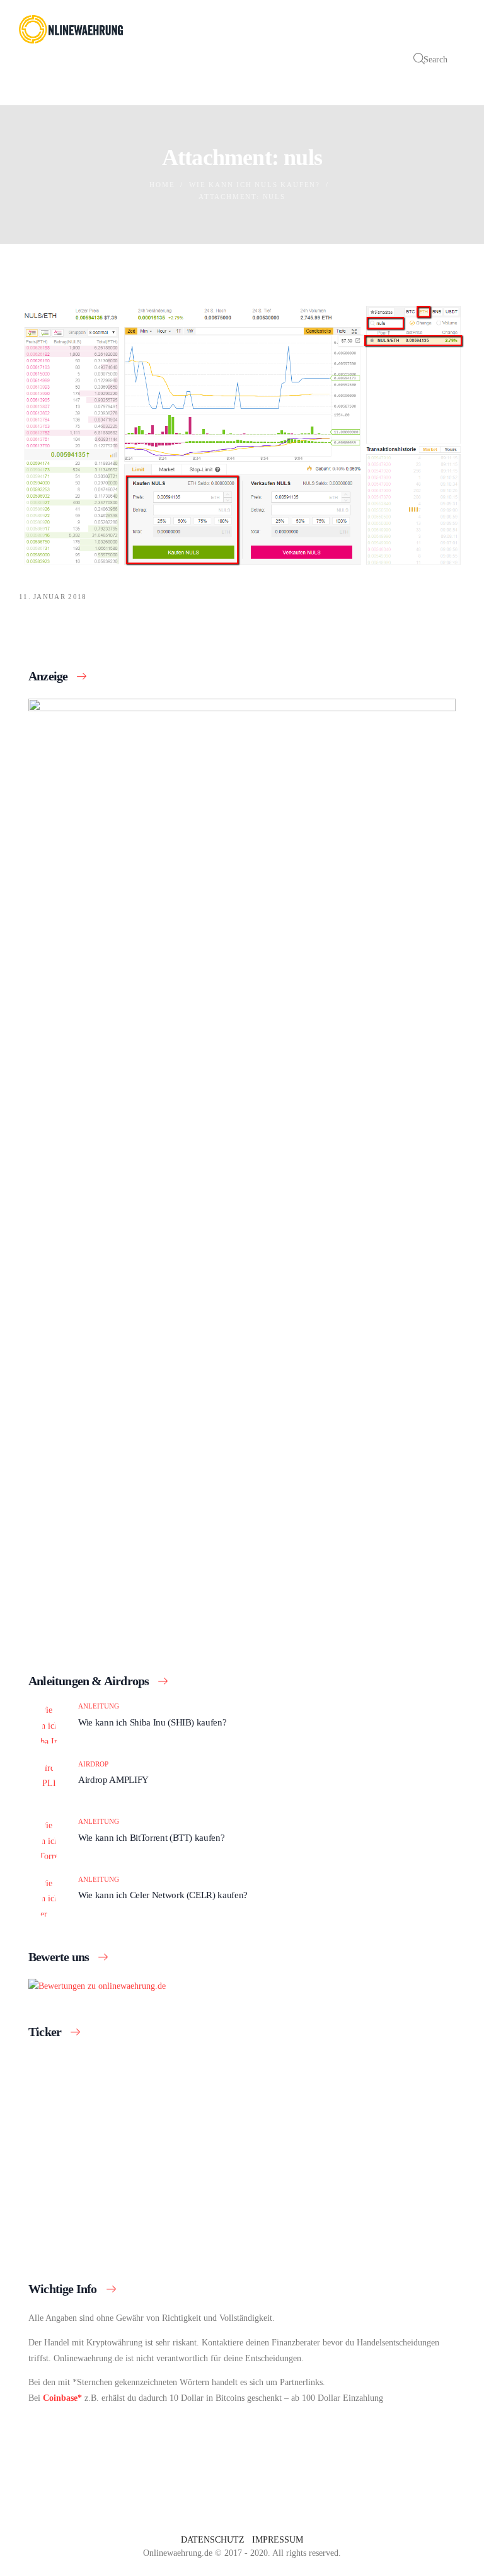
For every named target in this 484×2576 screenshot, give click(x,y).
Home (162, 185)
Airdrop (93, 1764)
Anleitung (99, 1706)
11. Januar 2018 (53, 597)
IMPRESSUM (278, 2540)
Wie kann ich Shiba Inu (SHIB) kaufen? (152, 1722)
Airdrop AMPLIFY (113, 1779)
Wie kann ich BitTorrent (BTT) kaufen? (151, 1837)
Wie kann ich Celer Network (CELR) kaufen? (163, 1895)
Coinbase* (62, 2398)
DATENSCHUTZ (213, 2540)
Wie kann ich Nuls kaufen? (255, 185)
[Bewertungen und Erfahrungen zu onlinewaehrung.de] (97, 1986)
